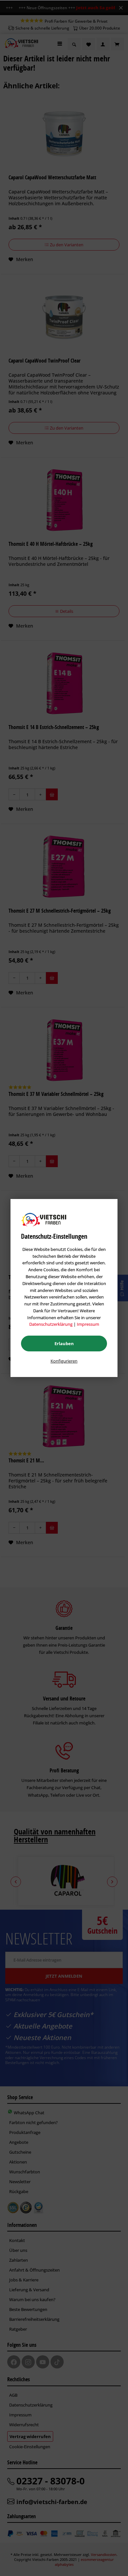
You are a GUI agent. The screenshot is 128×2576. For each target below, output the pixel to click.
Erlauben (64, 1344)
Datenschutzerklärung (51, 1324)
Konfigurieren (64, 1361)
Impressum (88, 1324)
